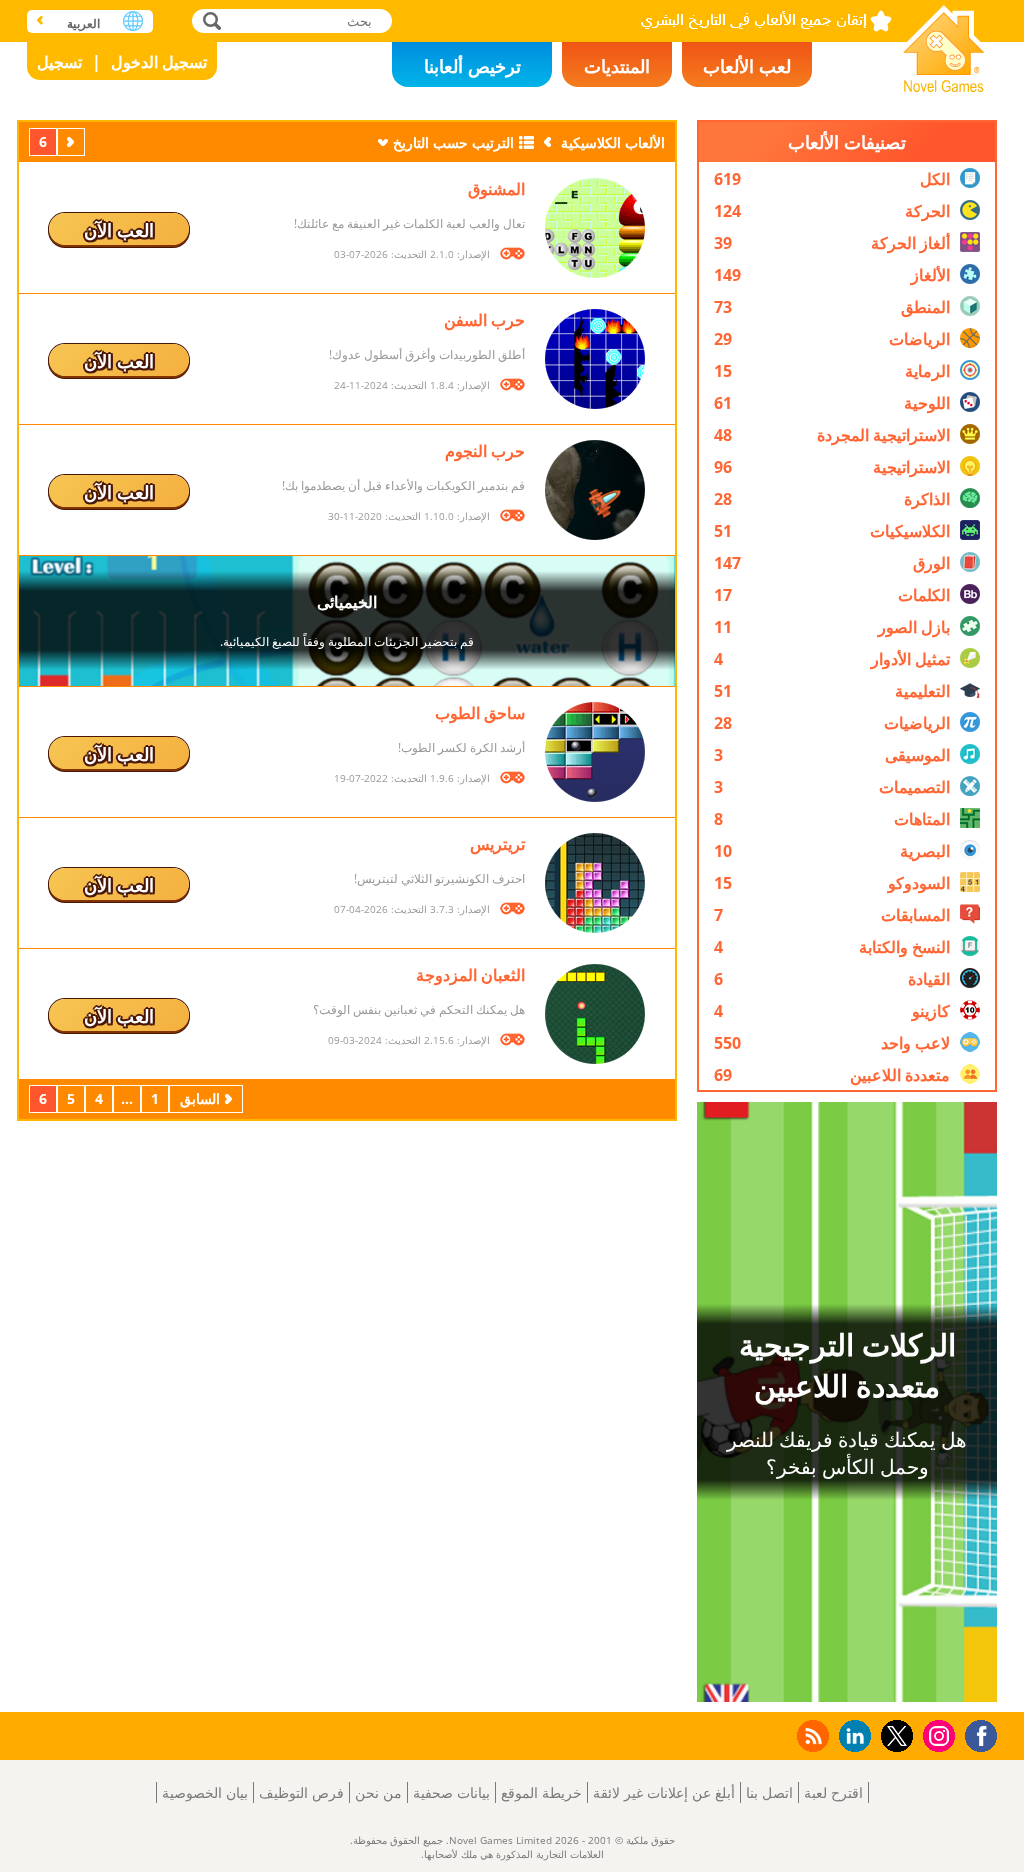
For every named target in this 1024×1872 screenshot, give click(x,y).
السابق (69, 141)
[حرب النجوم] (595, 490)
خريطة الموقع (541, 1792)
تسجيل (59, 62)
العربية (83, 23)
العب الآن (119, 230)
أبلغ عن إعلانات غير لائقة (664, 1792)
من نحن (378, 1792)
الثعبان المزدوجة (470, 975)
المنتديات (617, 66)
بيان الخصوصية (205, 1792)
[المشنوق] (595, 228)
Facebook (976, 1733)
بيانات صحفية (451, 1792)
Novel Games (944, 42)
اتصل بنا (769, 1792)
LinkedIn (851, 1736)
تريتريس (497, 844)
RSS (811, 1735)
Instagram (936, 1734)
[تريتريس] (595, 883)
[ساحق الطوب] (595, 752)
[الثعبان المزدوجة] (595, 1014)
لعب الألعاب (747, 66)
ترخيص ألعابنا (472, 66)
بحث (209, 20)
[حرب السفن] (595, 359)
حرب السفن (484, 320)
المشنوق (496, 189)
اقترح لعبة (833, 1792)
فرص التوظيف (301, 1792)
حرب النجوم (485, 451)
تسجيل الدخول (159, 62)
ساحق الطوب (480, 713)
